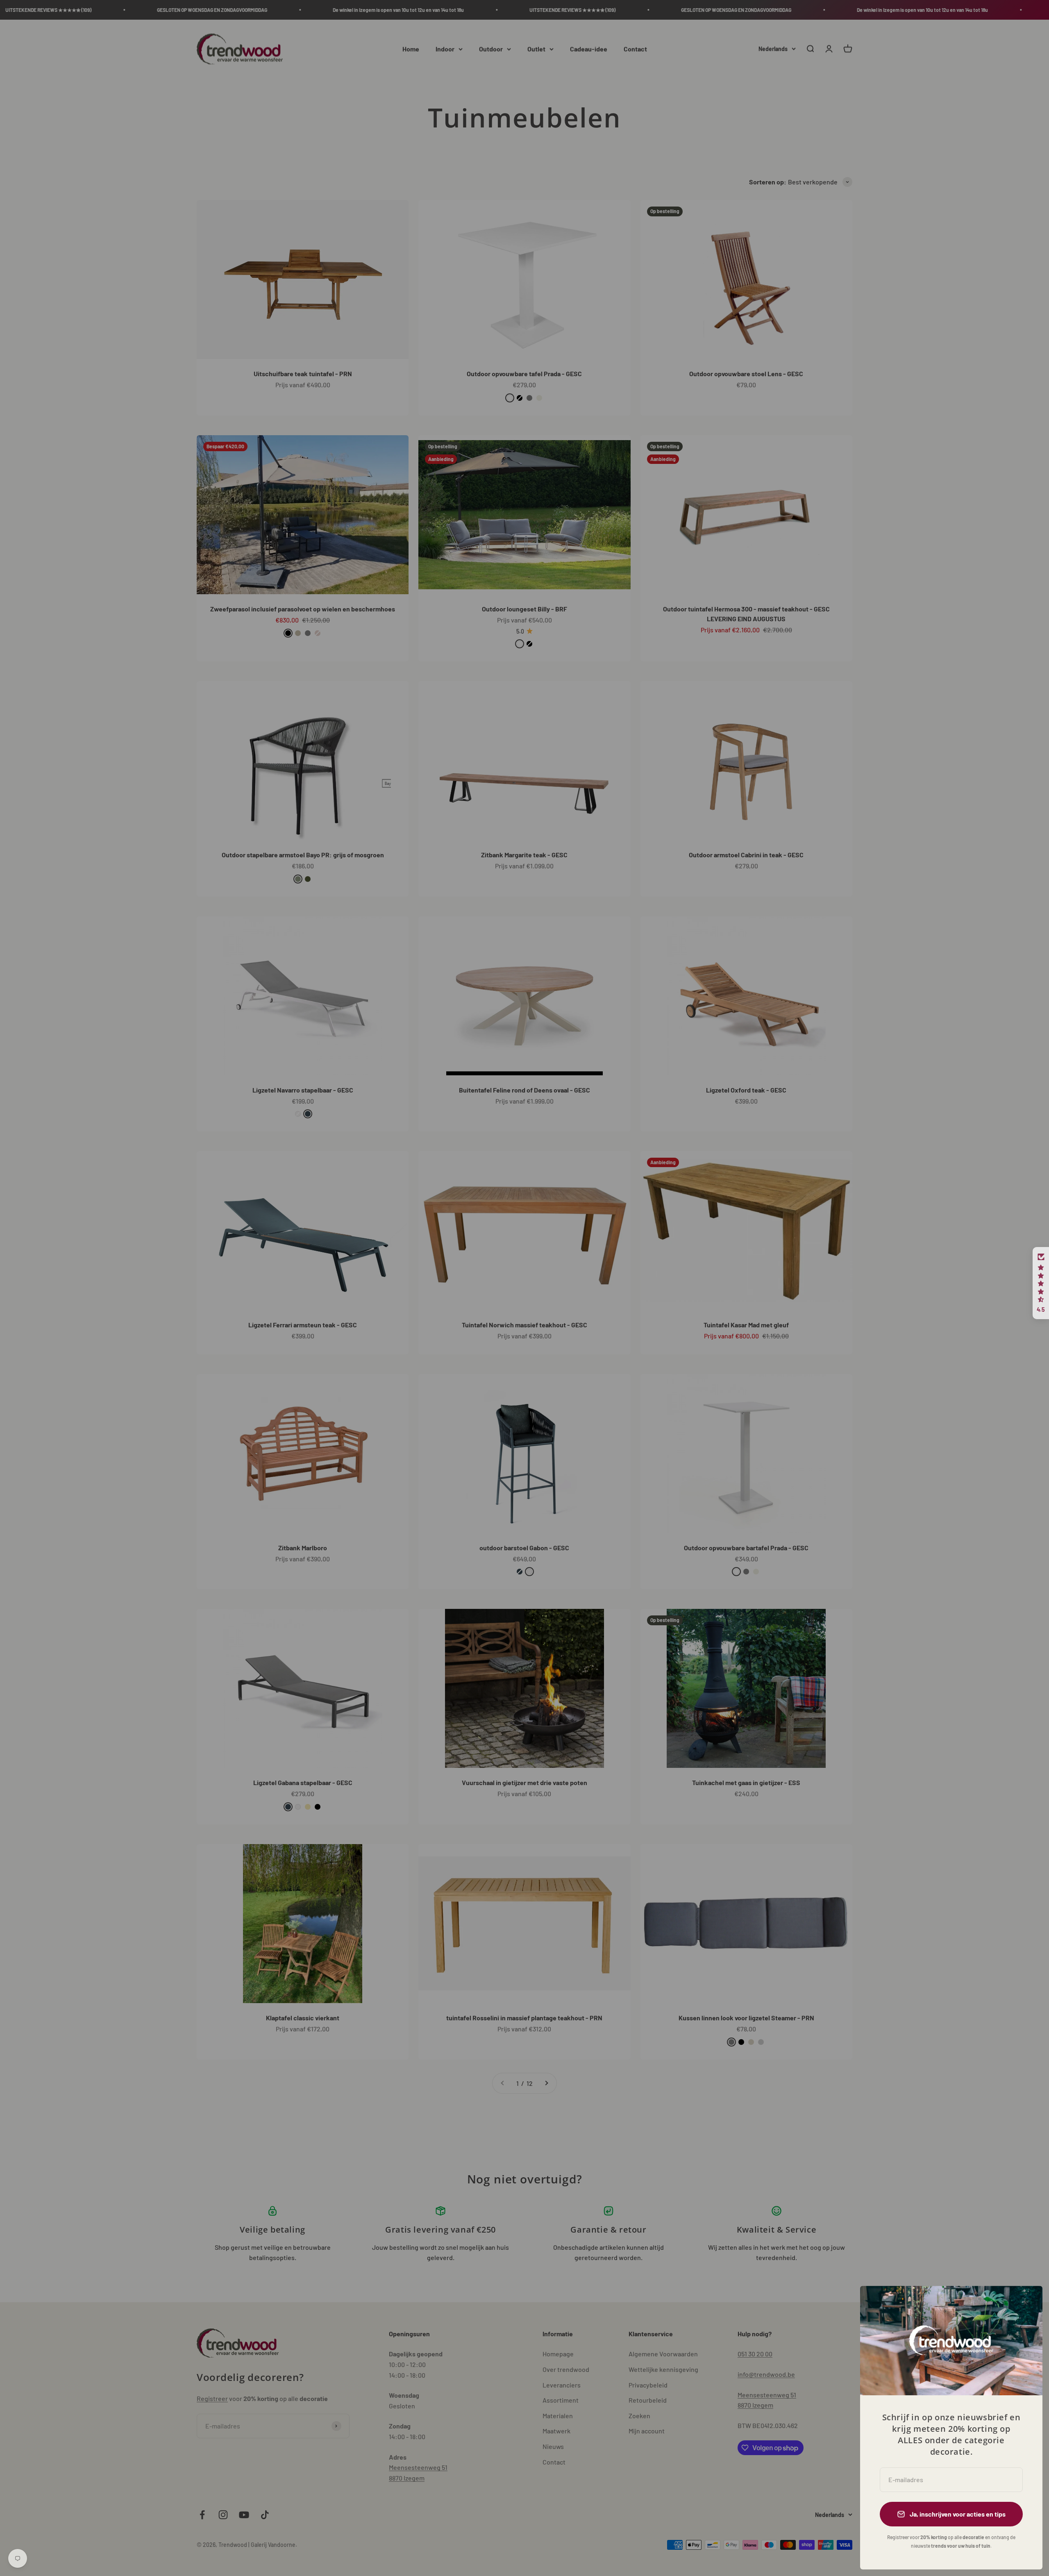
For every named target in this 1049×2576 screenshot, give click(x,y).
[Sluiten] (1025, 2303)
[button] (1041, 1283)
